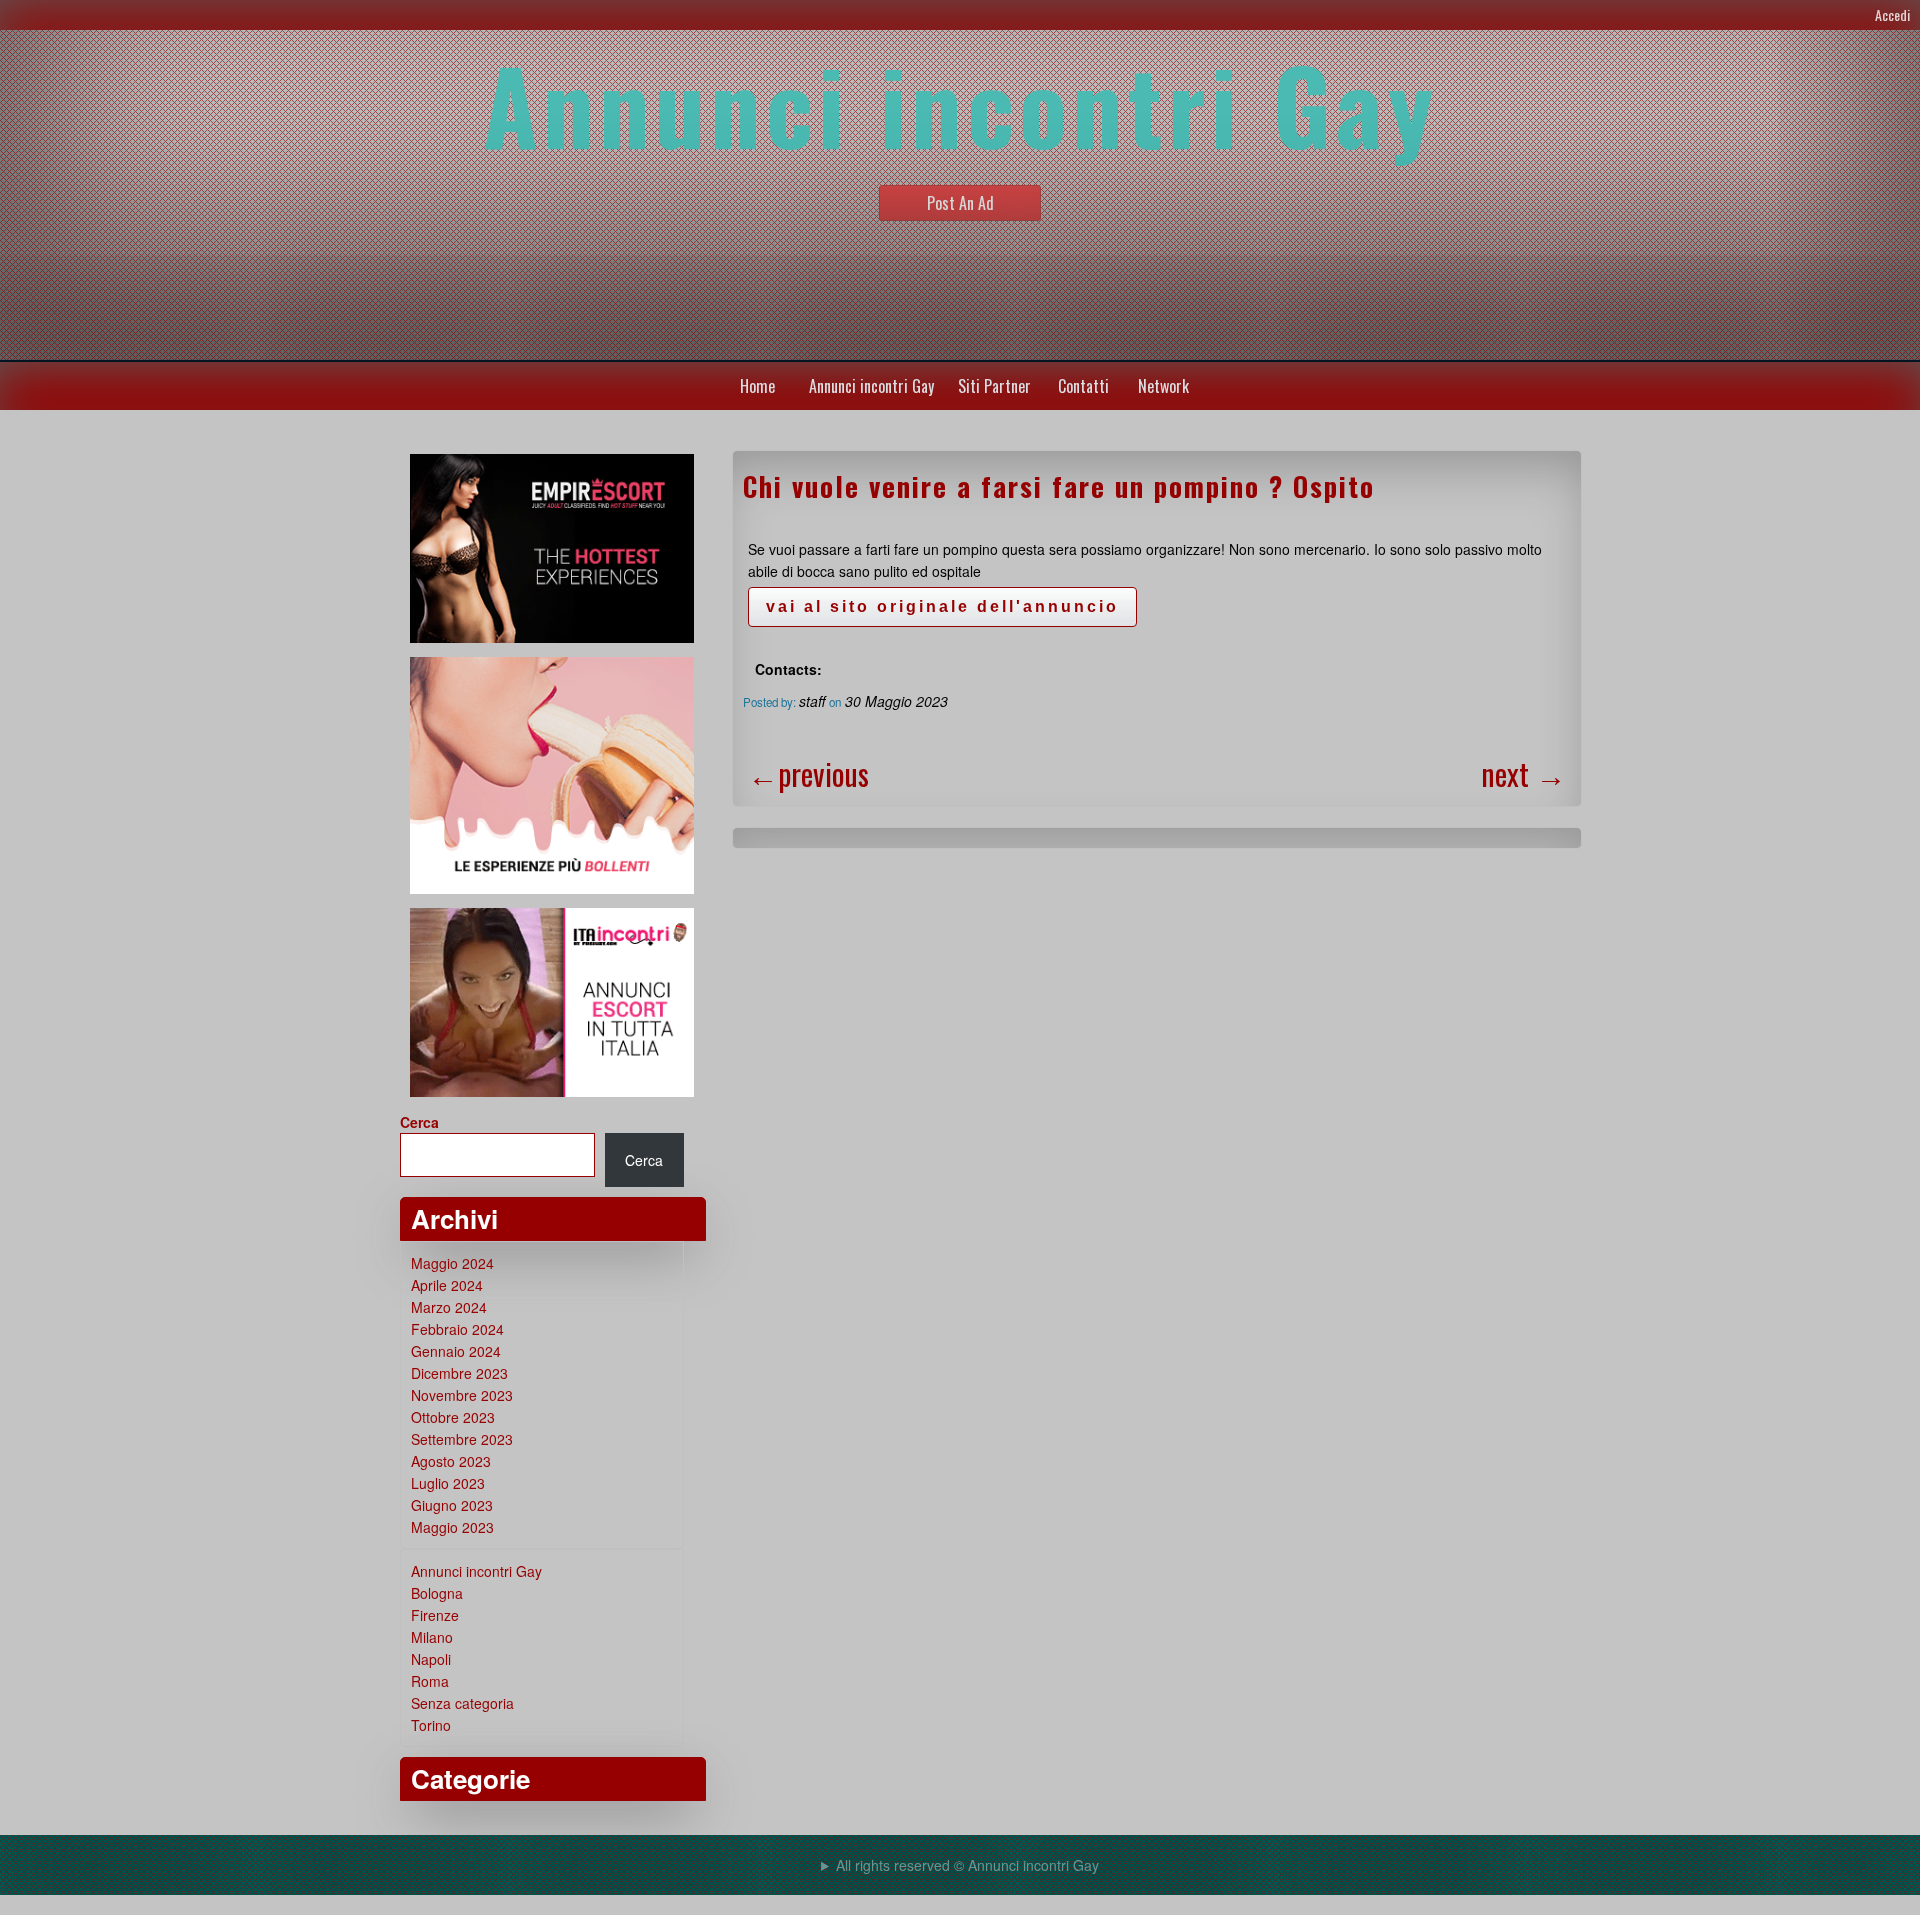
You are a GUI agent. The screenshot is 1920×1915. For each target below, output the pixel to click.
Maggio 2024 (452, 1263)
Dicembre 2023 (459, 1373)
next (1523, 773)
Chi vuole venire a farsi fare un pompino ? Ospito (1059, 486)
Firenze (435, 1615)
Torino (431, 1725)
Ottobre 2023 (453, 1417)
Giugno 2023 (452, 1505)
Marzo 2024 (449, 1307)
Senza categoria (462, 1703)
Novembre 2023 (462, 1395)
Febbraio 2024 (457, 1329)
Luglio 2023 (448, 1483)
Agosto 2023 (451, 1461)
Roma (430, 1681)
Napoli (431, 1659)
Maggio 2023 (452, 1527)
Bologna (437, 1593)
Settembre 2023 (462, 1439)
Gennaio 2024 (456, 1351)
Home (757, 386)
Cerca (419, 1122)
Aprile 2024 (447, 1285)
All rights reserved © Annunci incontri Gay (967, 1865)
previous (808, 773)
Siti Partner (994, 386)
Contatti (1083, 386)
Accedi (1892, 14)
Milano (432, 1637)
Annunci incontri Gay (871, 386)
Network (1163, 386)
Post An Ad (960, 203)
